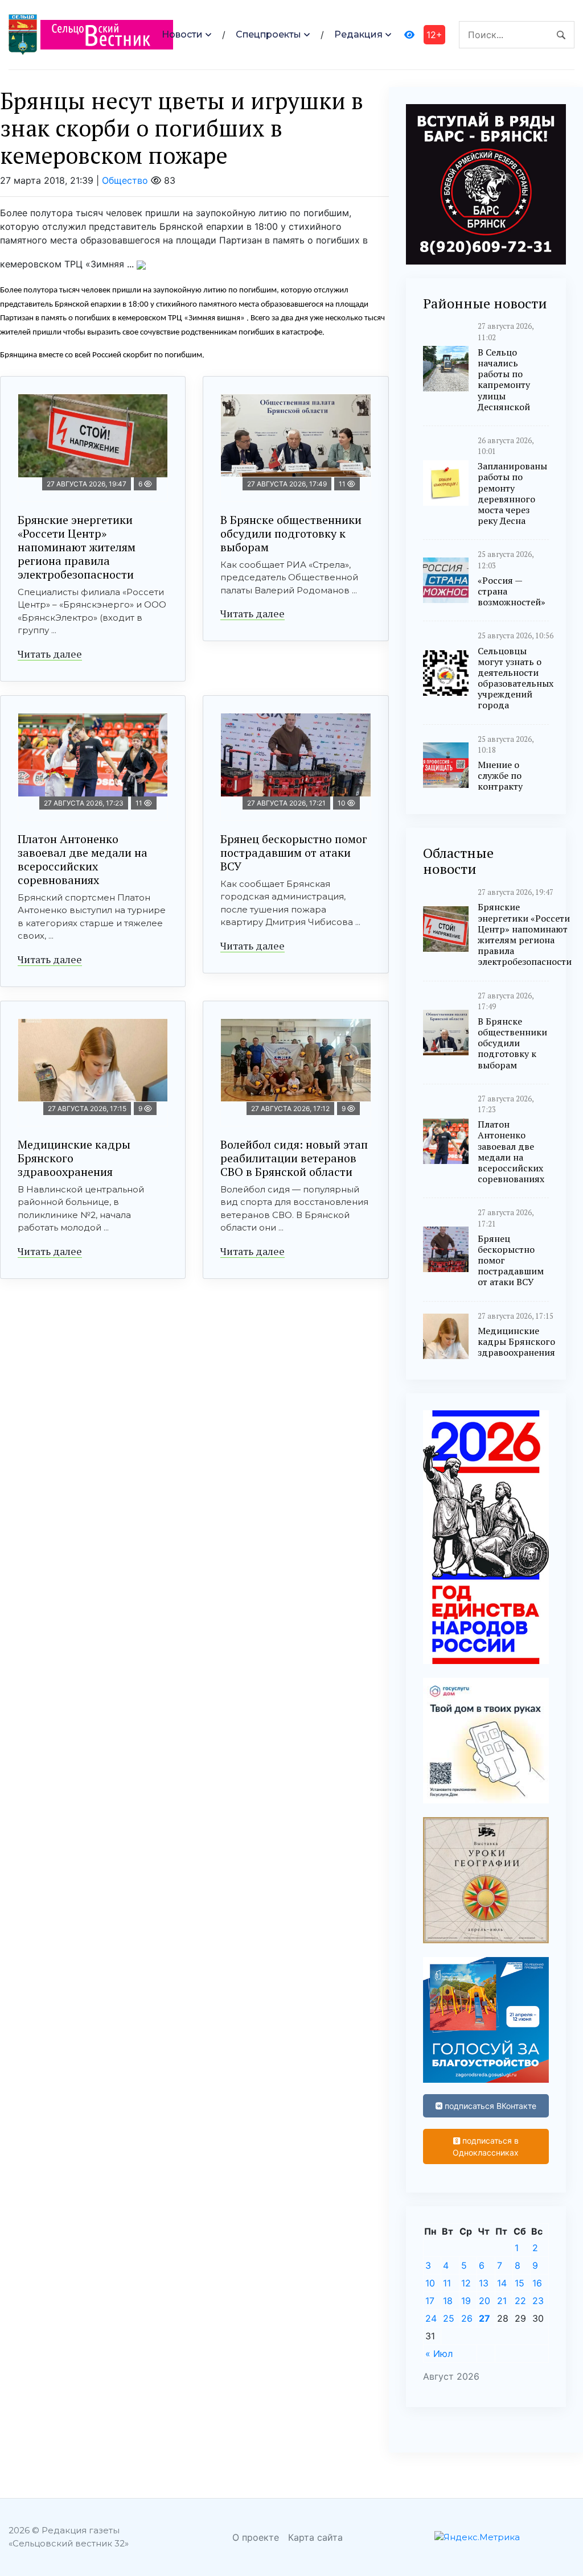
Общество (125, 180)
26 (467, 2318)
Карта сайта (315, 2537)
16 (537, 2283)
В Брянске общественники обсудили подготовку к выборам (291, 533)
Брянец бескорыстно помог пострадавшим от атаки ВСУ (294, 853)
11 (447, 2283)
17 (430, 2301)
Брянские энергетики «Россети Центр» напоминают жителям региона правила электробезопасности (77, 547)
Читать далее (50, 654)
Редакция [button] (358, 34)
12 (466, 2283)
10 (430, 2283)
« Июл (439, 2354)
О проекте (256, 2537)
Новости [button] (182, 34)
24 (431, 2318)
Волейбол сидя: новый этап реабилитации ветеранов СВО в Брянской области (294, 1158)
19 (466, 2301)
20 (485, 2301)
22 (520, 2301)
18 (448, 2301)
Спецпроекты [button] (268, 34)
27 (485, 2318)
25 (449, 2318)
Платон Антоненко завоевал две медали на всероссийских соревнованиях (83, 859)
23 (538, 2301)
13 (484, 2283)
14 (502, 2283)
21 (502, 2301)
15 (520, 2283)
